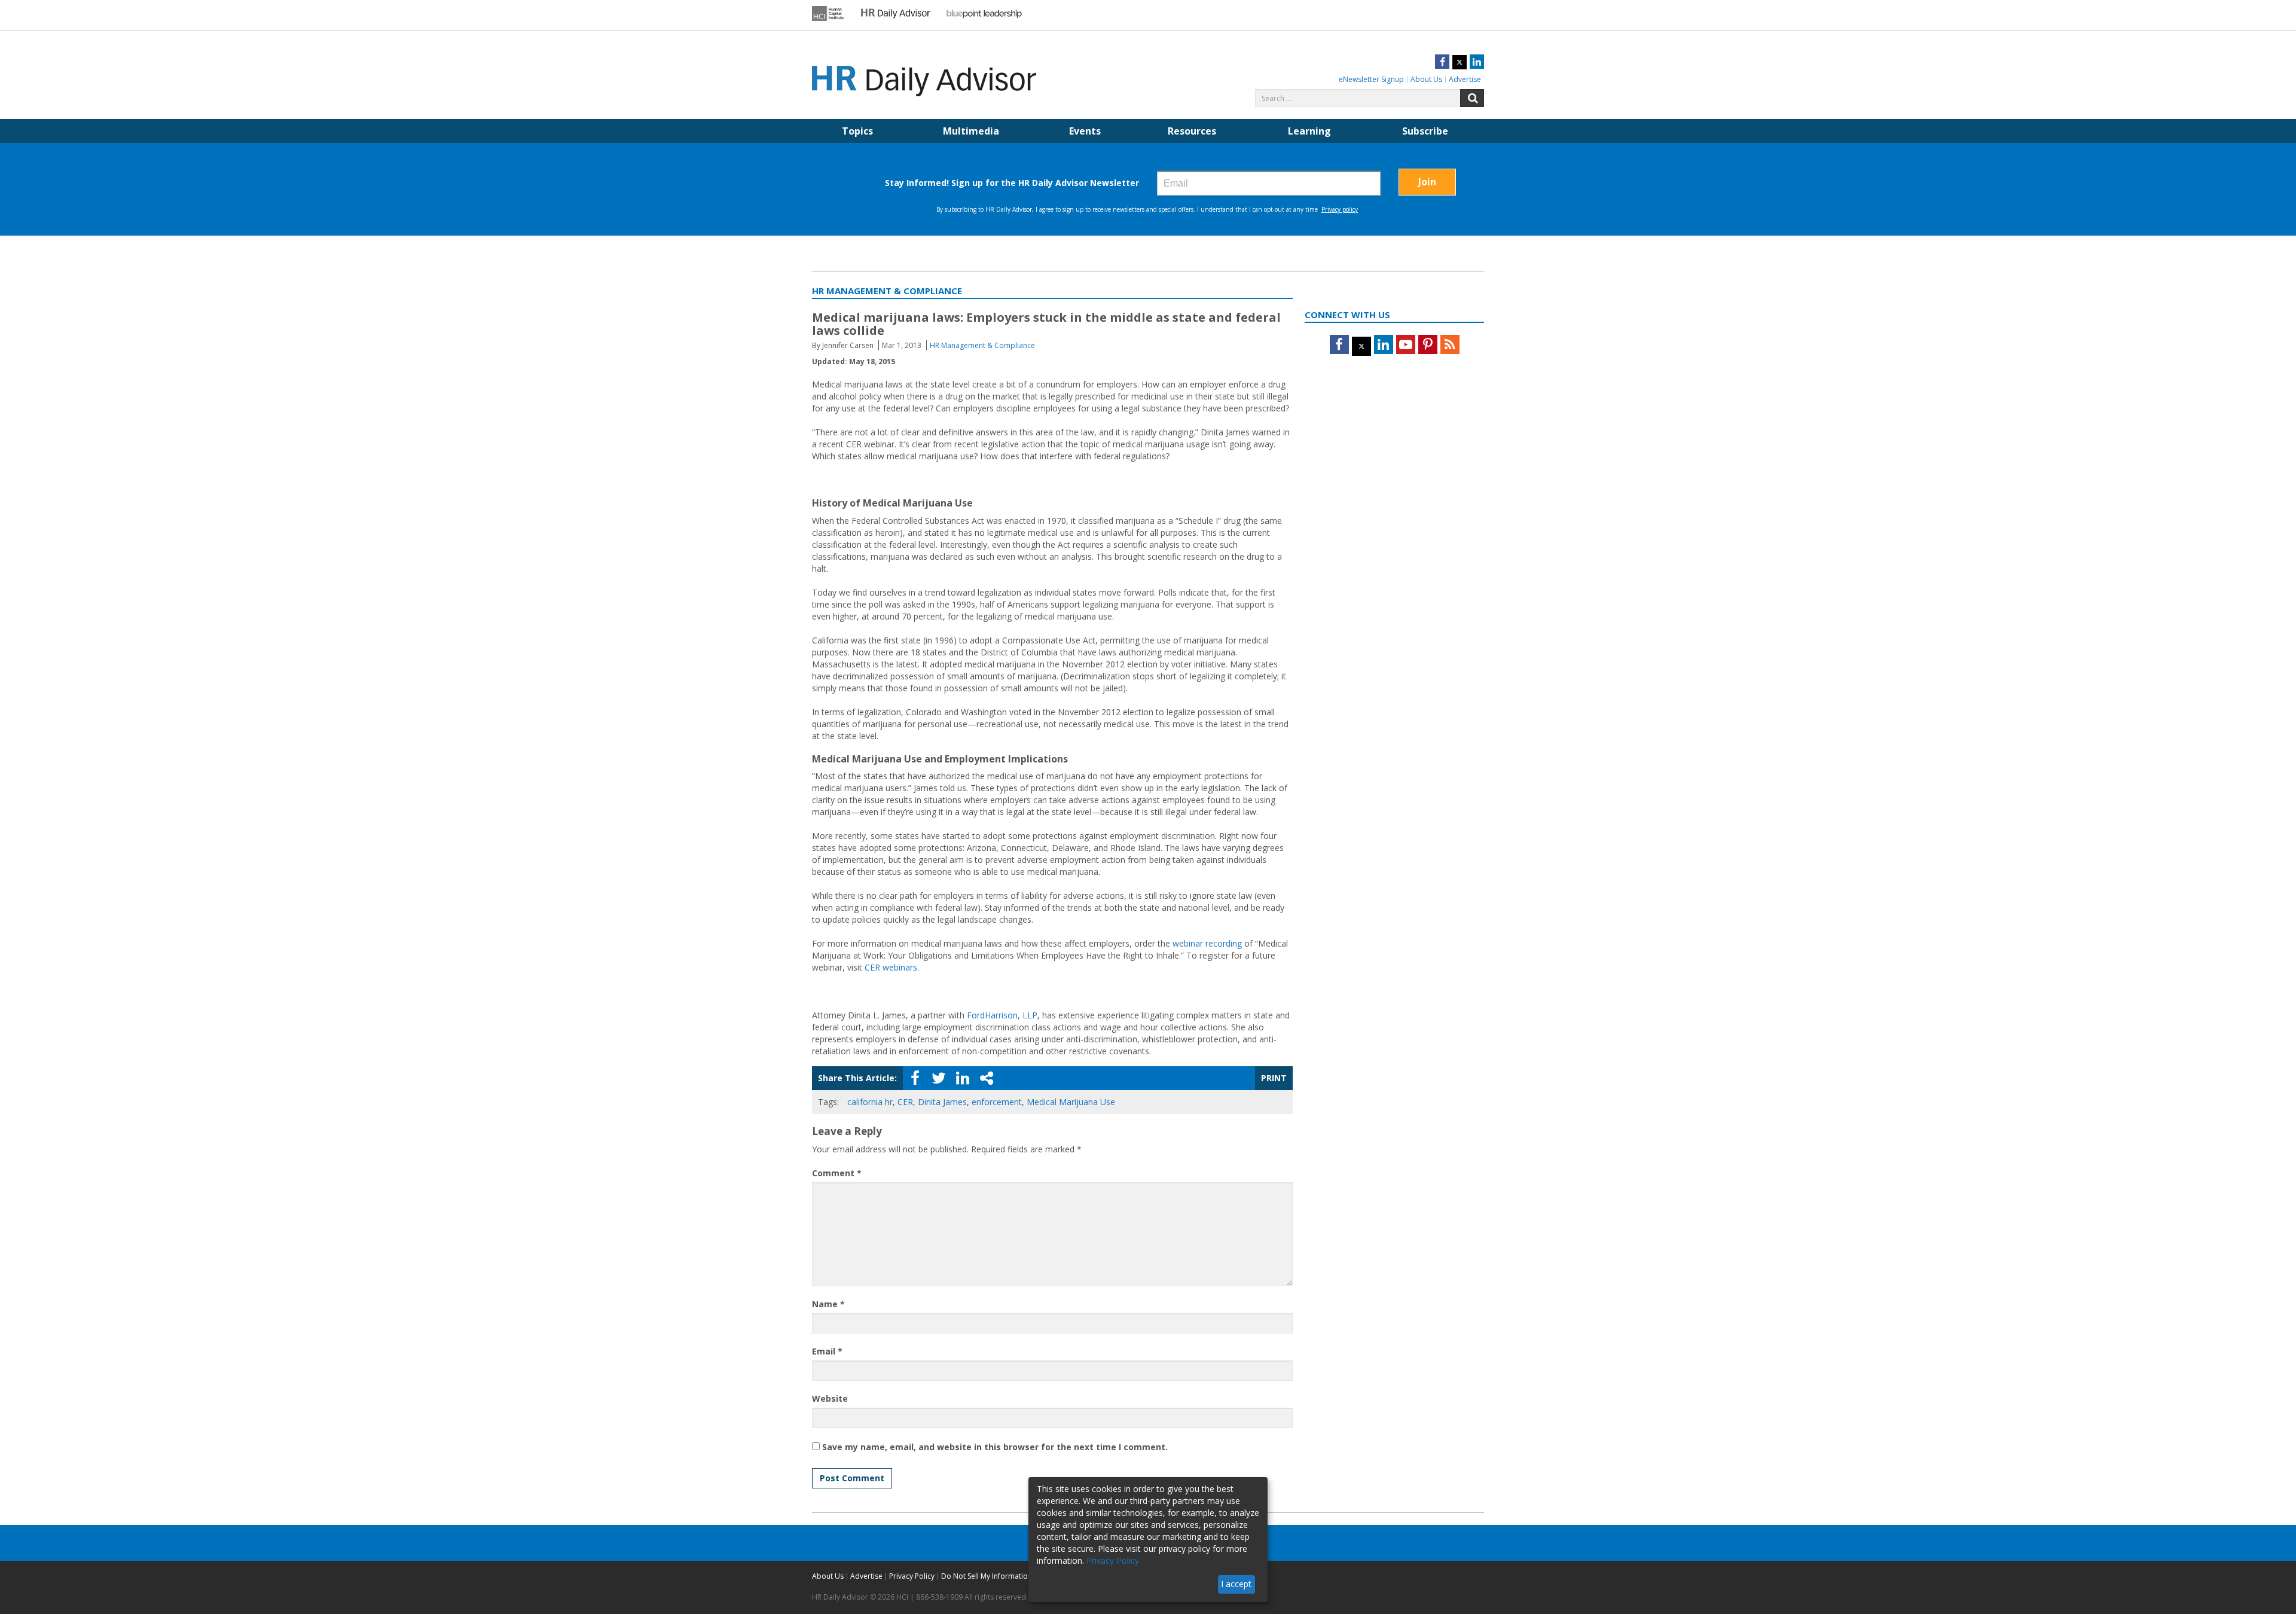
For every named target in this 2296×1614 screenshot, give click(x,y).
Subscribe (1425, 131)
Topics (857, 131)
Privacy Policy (912, 1576)
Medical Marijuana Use (1071, 1102)
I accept (1236, 1584)
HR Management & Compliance (982, 345)
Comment (837, 1173)
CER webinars (891, 967)
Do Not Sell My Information (987, 1576)
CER (905, 1102)
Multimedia (971, 131)
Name (828, 1304)
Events (1085, 131)
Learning (1309, 131)
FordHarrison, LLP (1002, 1015)
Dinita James (942, 1102)
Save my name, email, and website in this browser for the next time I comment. (995, 1447)
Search (1472, 98)
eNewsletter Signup (1371, 79)
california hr (870, 1102)
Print (1274, 1078)
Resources (1192, 131)
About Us (1426, 79)
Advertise (1465, 79)
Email (827, 1351)
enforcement (997, 1102)
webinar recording (1207, 943)
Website (830, 1398)
